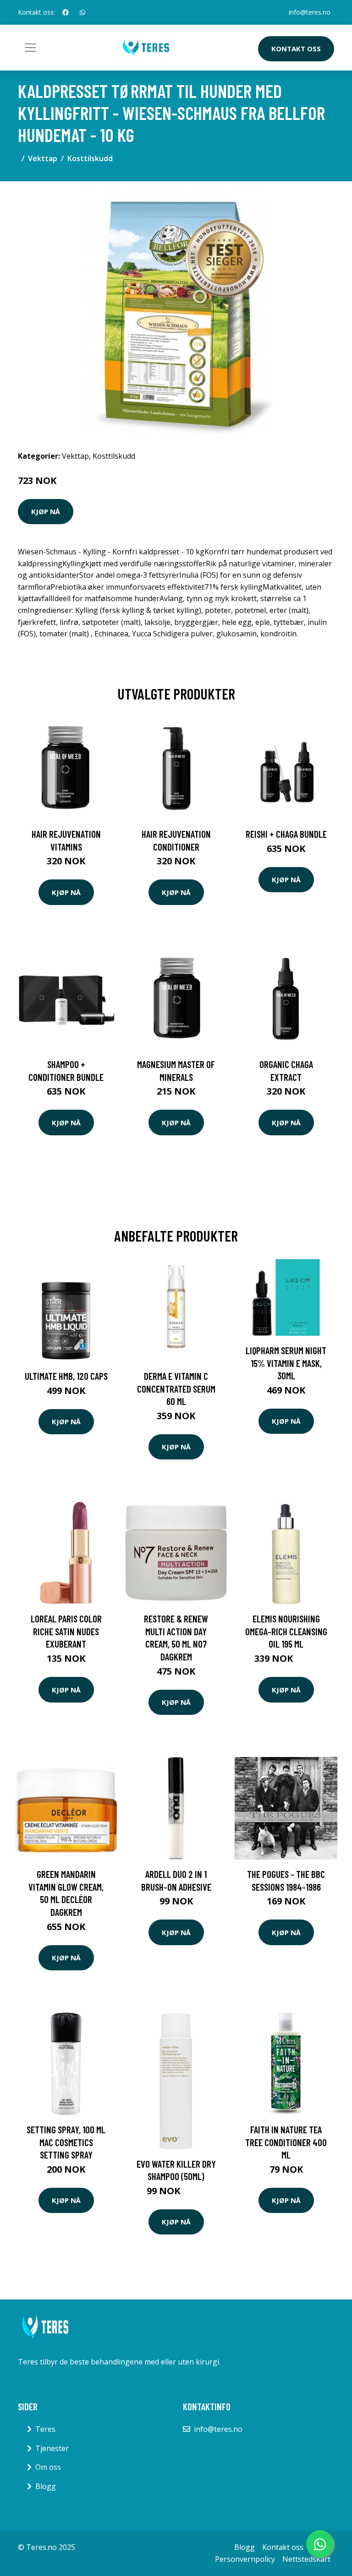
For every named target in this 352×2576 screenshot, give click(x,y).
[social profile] (66, 12)
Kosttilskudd (90, 158)
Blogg (46, 2486)
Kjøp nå (46, 511)
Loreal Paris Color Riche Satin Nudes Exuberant (66, 1631)
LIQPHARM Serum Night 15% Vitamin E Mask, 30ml (286, 1363)
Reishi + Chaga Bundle (286, 834)
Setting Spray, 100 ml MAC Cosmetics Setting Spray (66, 2142)
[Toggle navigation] (30, 48)
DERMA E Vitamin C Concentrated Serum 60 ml (176, 1388)
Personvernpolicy (245, 2559)
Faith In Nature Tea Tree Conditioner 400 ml (286, 2142)
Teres (45, 2429)
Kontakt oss (296, 49)
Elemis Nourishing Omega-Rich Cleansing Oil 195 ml (286, 1631)
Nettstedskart (306, 2559)
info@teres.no (310, 12)
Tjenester (52, 2448)
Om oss (48, 2467)
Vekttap (43, 158)
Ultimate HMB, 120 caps (66, 1376)
